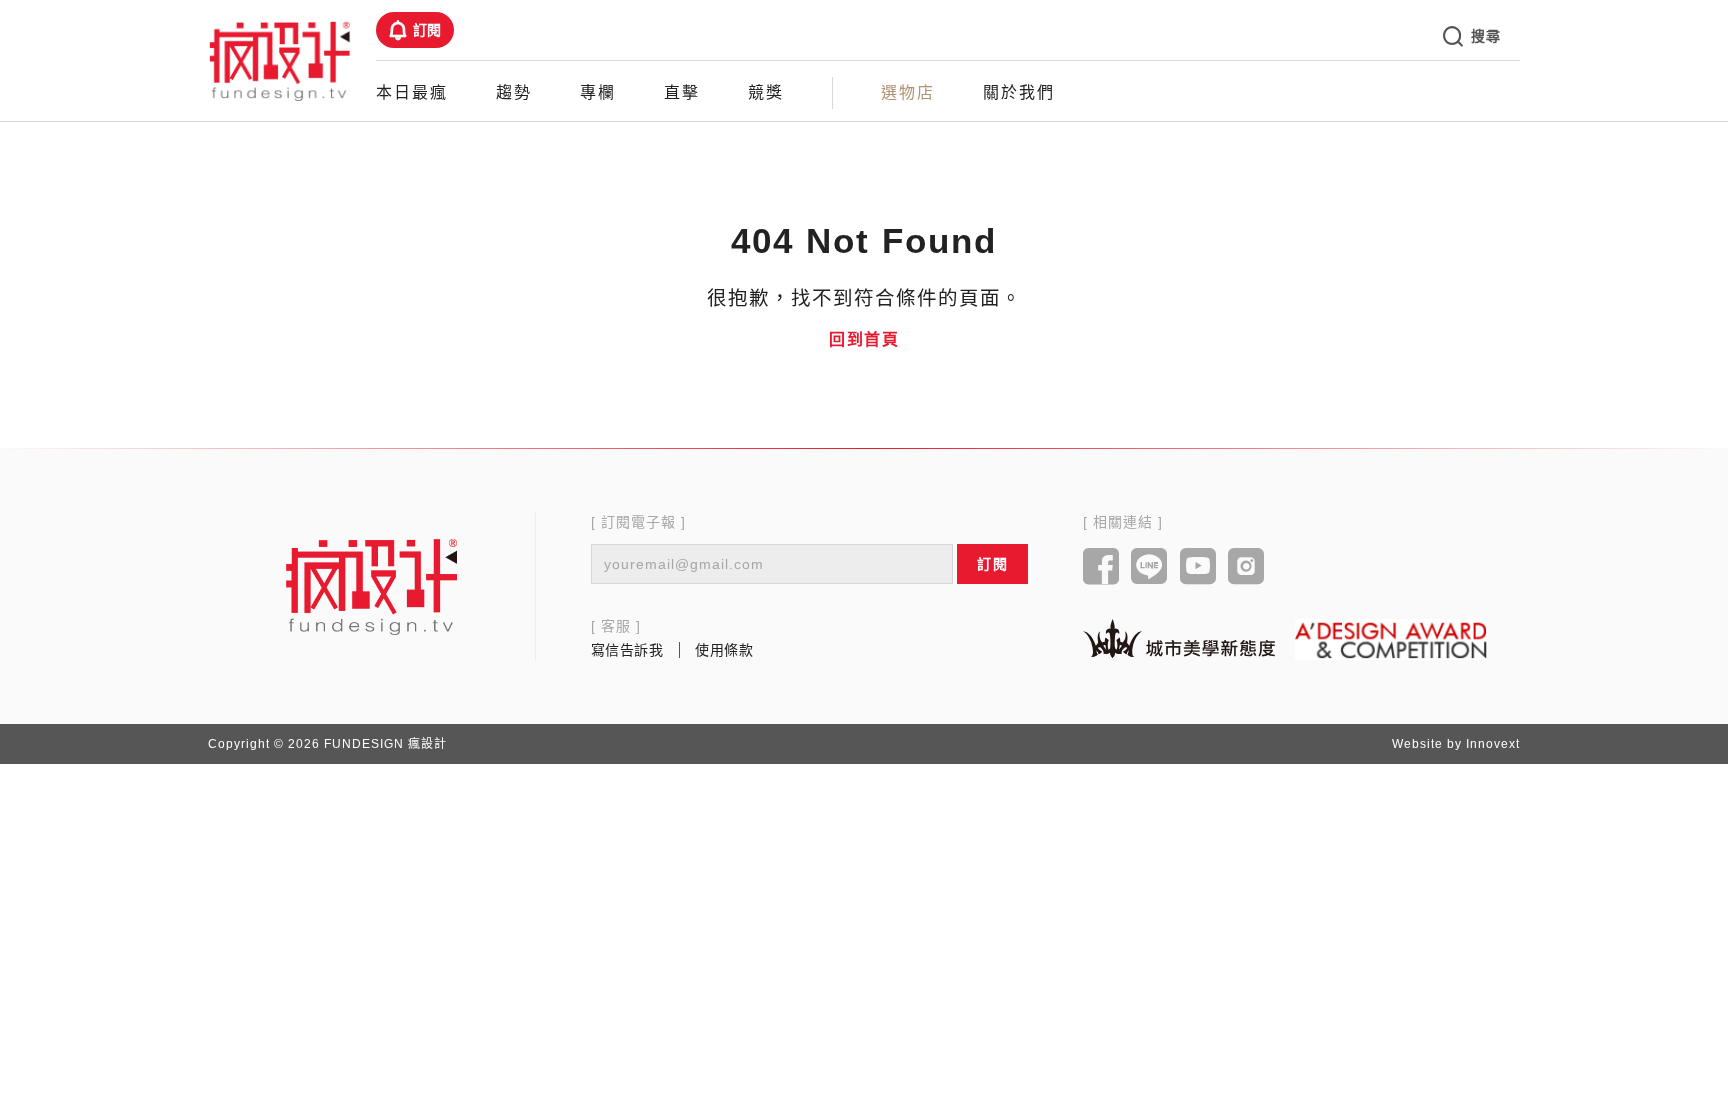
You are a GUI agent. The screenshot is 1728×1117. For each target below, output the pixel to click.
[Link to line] (1149, 568)
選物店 (908, 92)
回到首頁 (864, 339)
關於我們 (1019, 92)
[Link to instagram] (1246, 568)
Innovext (1493, 744)
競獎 (766, 92)
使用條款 (724, 650)
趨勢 (514, 92)
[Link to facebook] (1101, 568)
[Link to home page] (372, 586)
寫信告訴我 (627, 650)
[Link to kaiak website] (1179, 638)
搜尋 (1485, 36)
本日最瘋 (412, 92)
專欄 (598, 92)
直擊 (682, 92)
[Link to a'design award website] (1391, 639)
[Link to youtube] (1198, 568)
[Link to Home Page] (280, 60)
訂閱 (427, 30)
